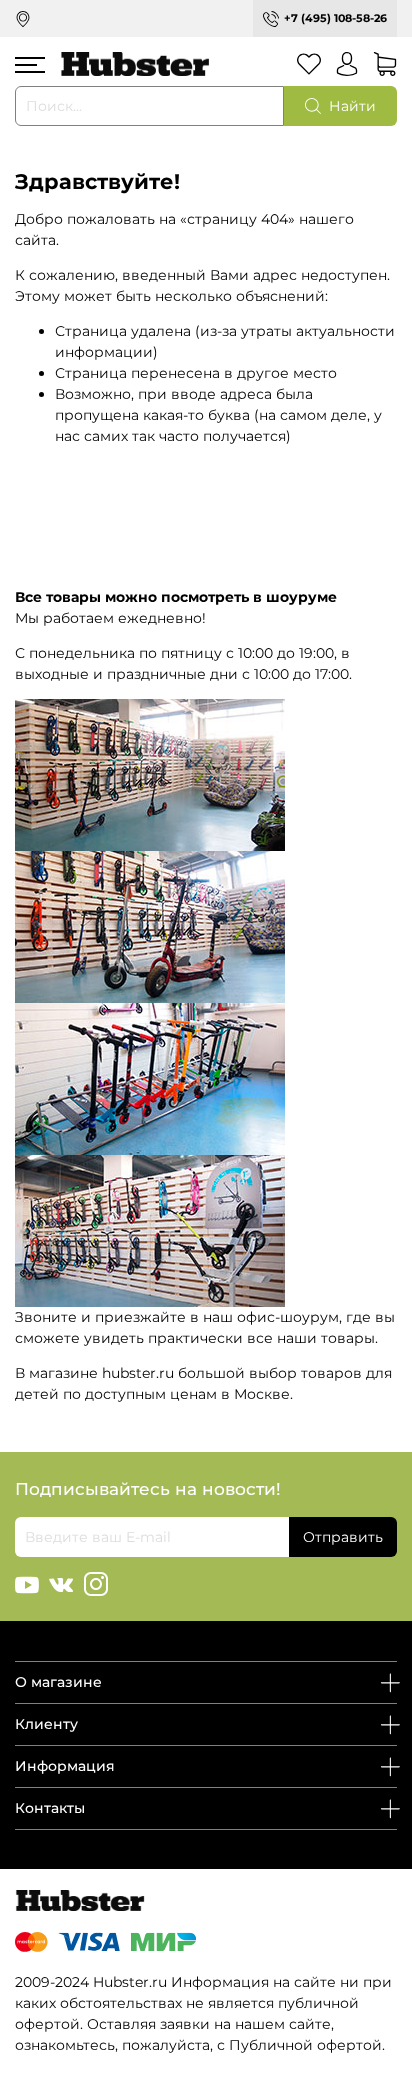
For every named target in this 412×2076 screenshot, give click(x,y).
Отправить (343, 1537)
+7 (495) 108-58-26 (335, 18)
